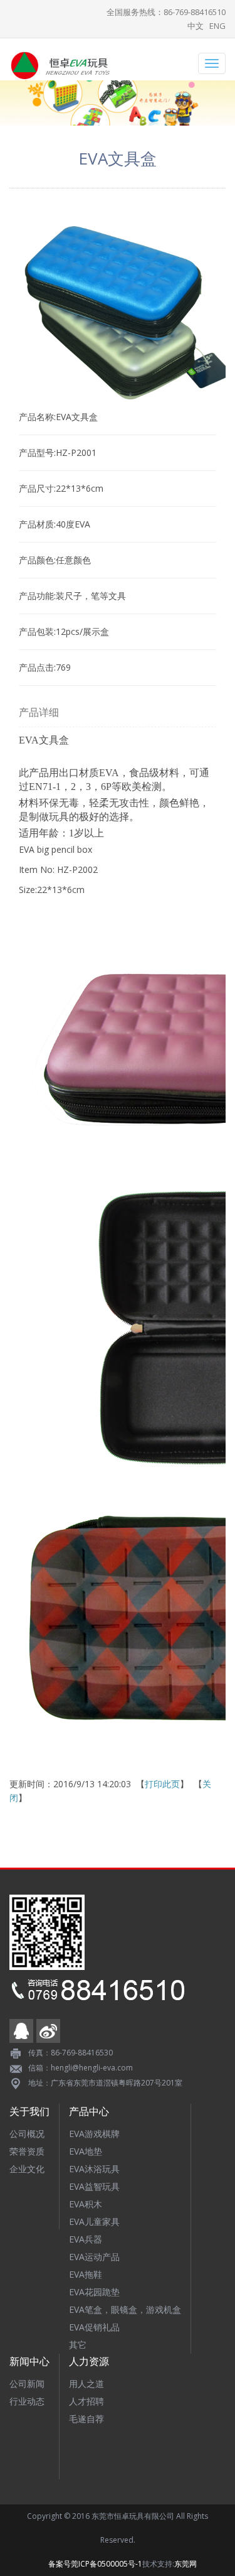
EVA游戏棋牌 (94, 2134)
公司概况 (27, 2134)
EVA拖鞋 (86, 2274)
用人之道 (86, 2384)
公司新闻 (27, 2384)
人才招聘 (86, 2401)
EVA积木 (86, 2204)
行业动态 (27, 2401)
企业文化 (27, 2169)
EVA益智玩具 (94, 2186)
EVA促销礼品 (94, 2327)
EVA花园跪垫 (94, 2292)
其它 (78, 2345)
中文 (196, 26)
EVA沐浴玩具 (94, 2169)
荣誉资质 (27, 2151)
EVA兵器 (86, 2239)
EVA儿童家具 (94, 2222)
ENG (217, 26)
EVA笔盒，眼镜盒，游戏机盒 (125, 2309)
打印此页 (162, 1784)
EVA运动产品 (94, 2257)
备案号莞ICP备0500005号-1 (95, 2564)
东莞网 (185, 2564)
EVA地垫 (86, 2151)
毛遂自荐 (86, 2419)
